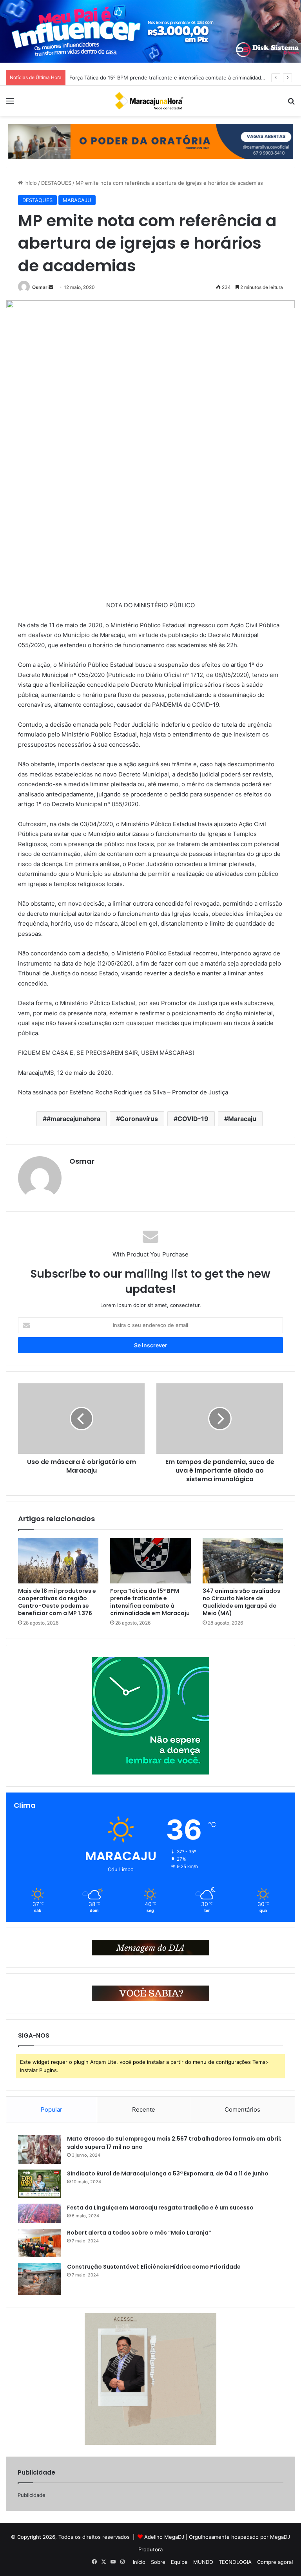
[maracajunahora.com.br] (150, 101)
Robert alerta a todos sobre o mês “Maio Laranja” (139, 2233)
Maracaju (242, 1119)
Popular (52, 2109)
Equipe (179, 2562)
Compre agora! (275, 2562)
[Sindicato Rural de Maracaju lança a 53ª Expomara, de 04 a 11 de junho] (40, 2184)
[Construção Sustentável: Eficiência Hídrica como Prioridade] (40, 2279)
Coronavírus (139, 1119)
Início (30, 183)
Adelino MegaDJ (164, 2537)
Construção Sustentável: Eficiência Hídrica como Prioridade (154, 2267)
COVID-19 (193, 1119)
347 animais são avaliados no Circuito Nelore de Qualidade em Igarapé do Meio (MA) (173, 78)
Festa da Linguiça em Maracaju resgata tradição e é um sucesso (160, 2208)
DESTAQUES (56, 183)
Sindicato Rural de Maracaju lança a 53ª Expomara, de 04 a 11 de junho (168, 2173)
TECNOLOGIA (235, 2562)
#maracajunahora (73, 1119)
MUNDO (203, 2562)
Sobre (158, 2562)
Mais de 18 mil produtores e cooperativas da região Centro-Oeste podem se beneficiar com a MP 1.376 (57, 1602)
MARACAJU (77, 200)
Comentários (242, 2109)
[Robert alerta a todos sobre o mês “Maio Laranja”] (40, 2243)
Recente (144, 2109)
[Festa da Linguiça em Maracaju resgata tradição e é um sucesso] (40, 2213)
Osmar (40, 287)
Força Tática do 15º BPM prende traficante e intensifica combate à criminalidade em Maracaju (150, 1602)
